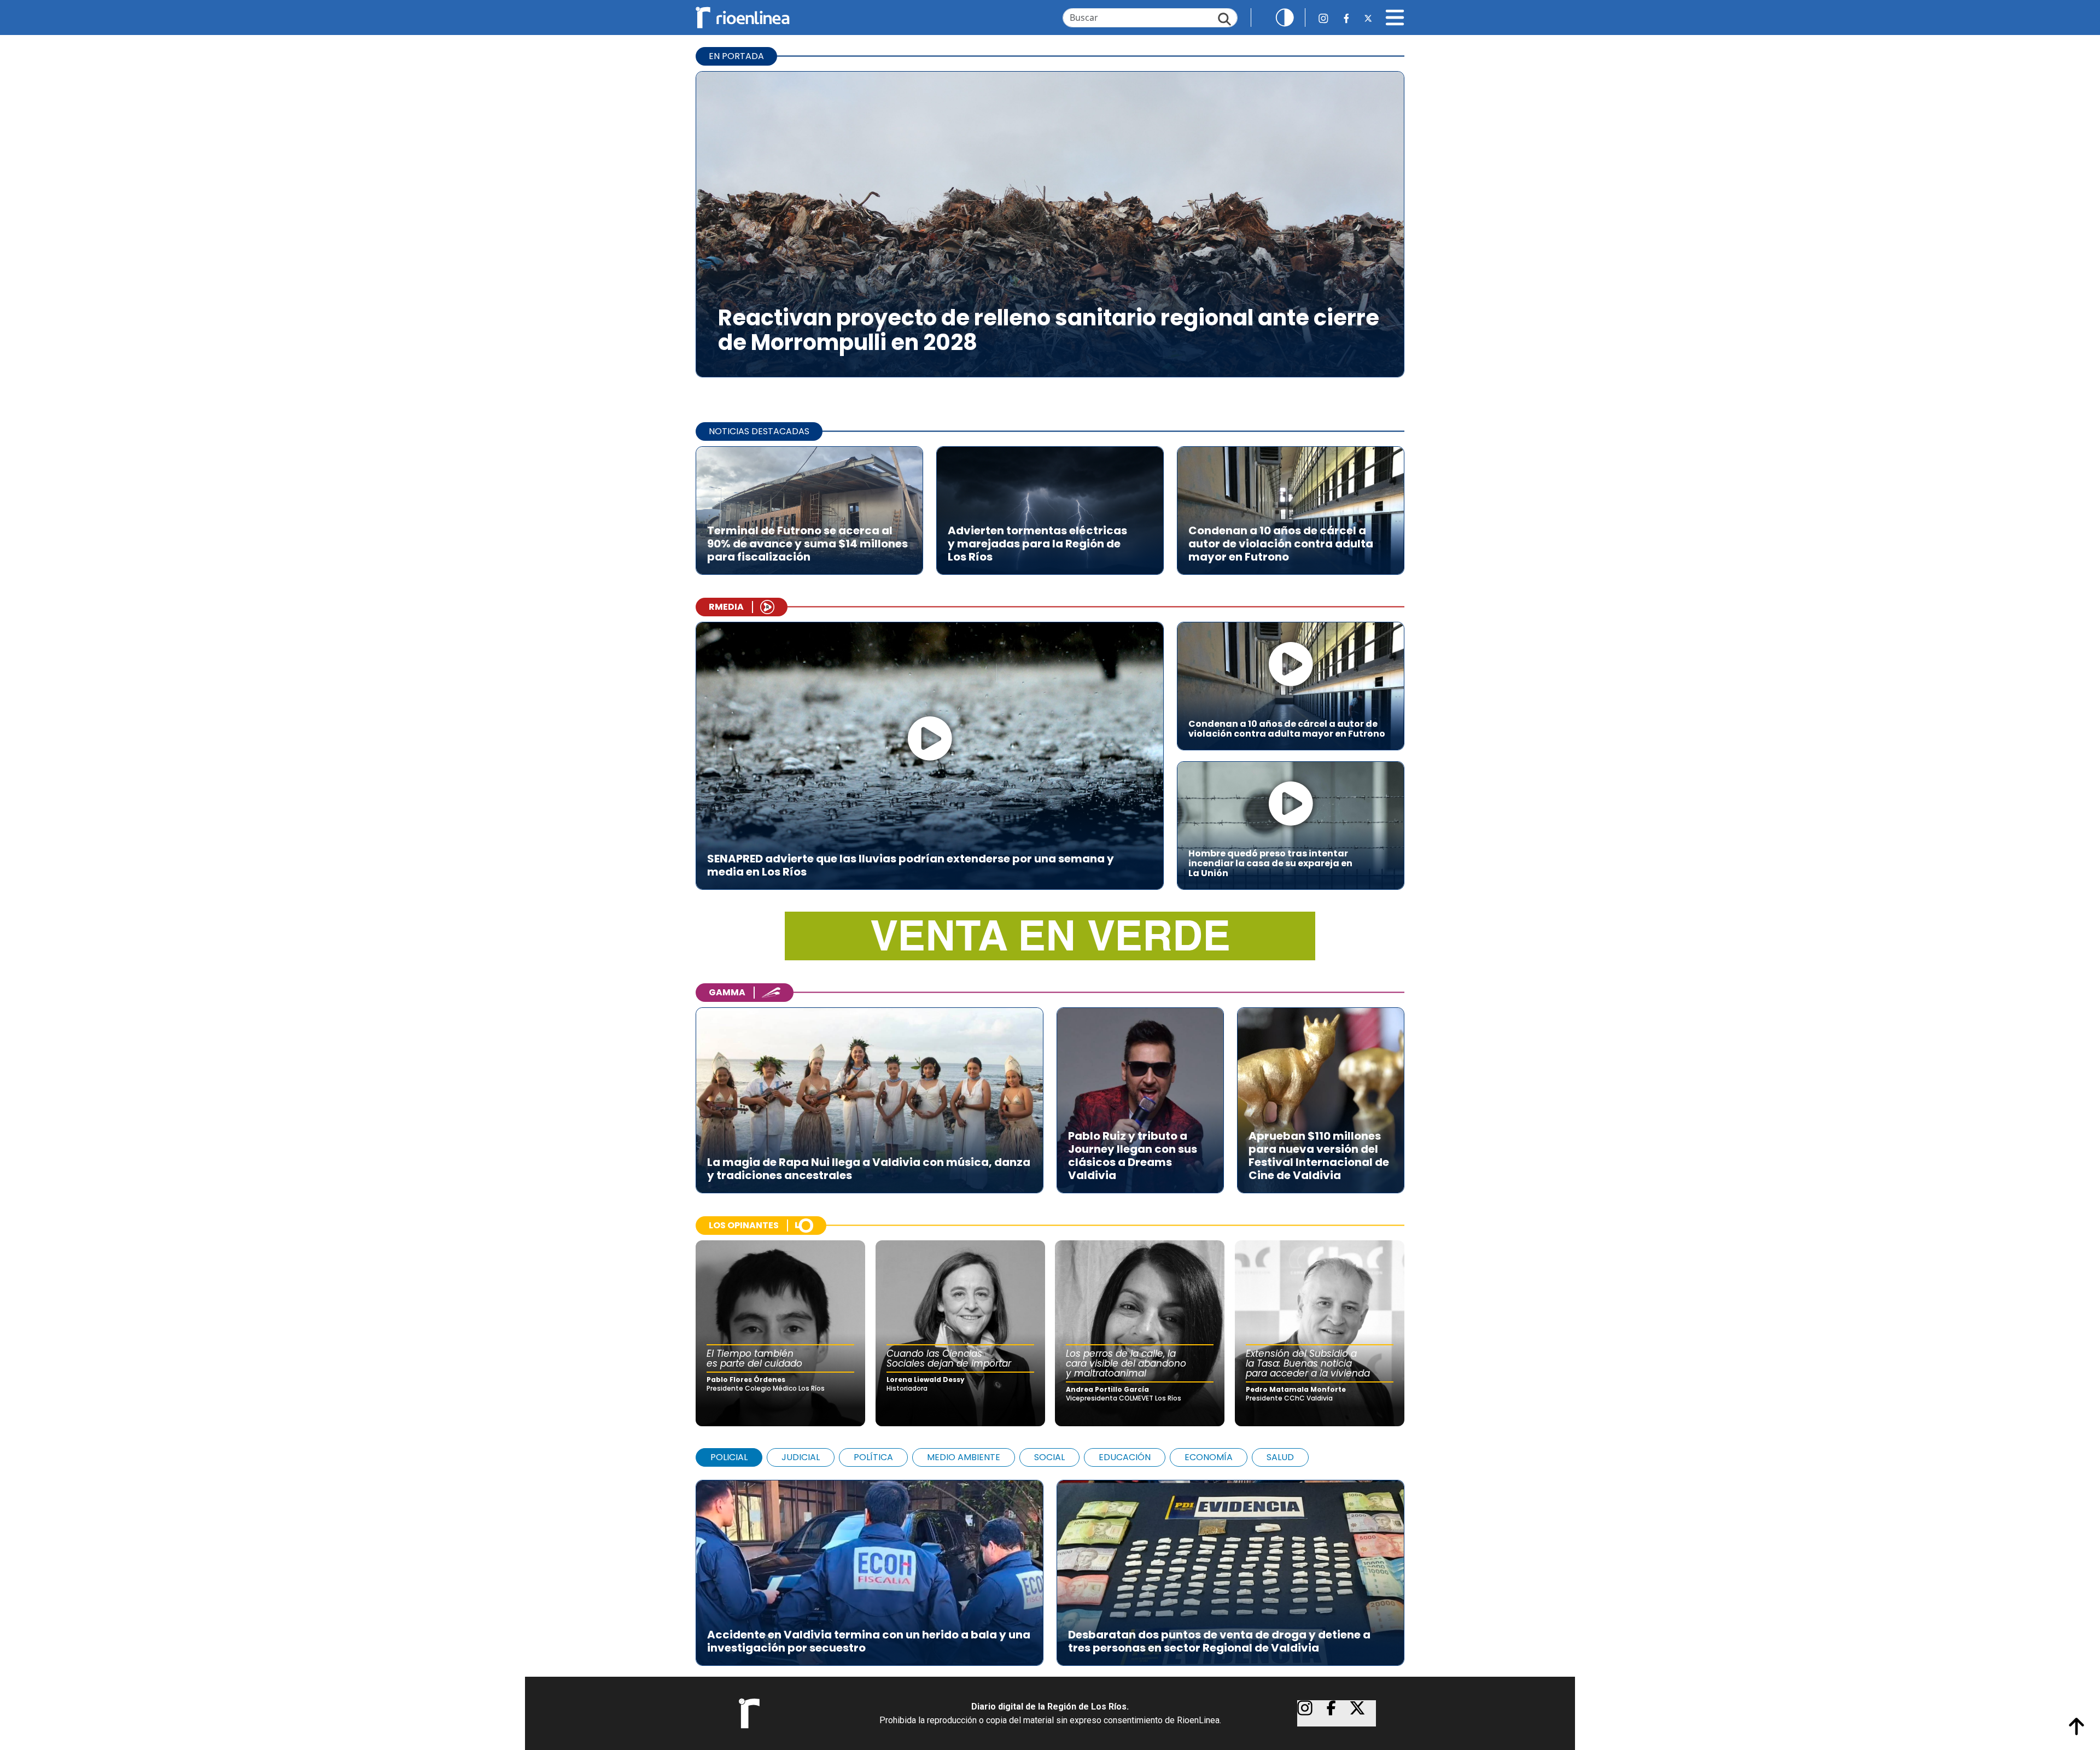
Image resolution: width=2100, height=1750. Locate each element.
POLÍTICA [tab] (873, 1457)
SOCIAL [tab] (1049, 1457)
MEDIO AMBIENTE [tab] (964, 1457)
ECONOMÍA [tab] (1209, 1457)
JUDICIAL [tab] (801, 1457)
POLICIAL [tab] (729, 1457)
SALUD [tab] (1280, 1457)
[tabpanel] (1050, 1567)
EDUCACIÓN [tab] (1125, 1457)
